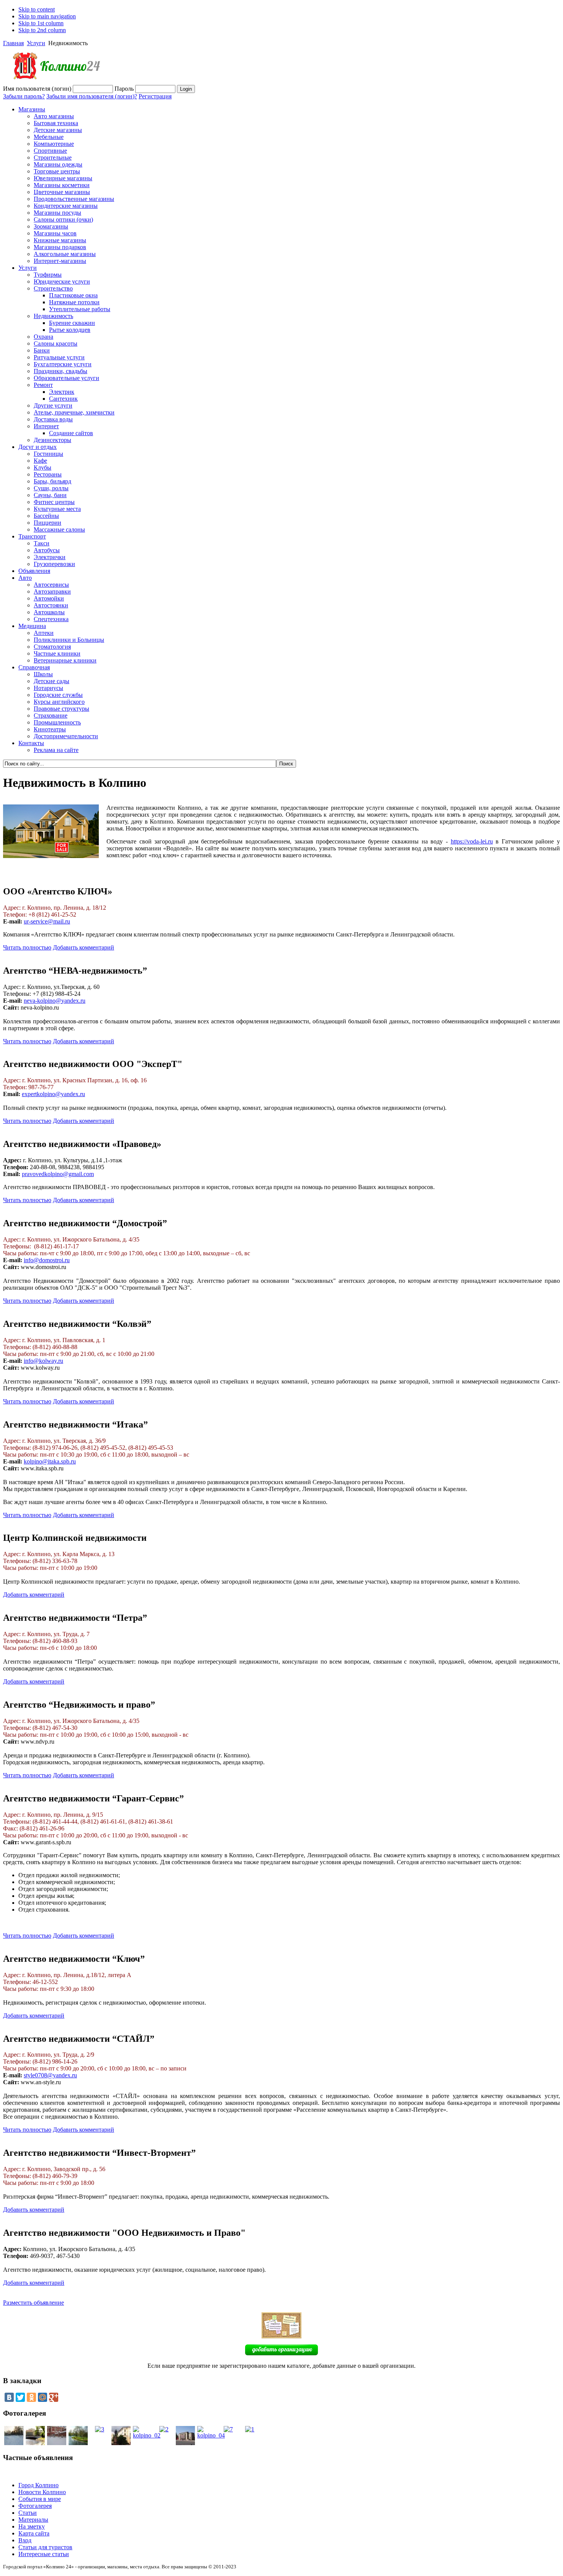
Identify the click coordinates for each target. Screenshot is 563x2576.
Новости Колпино (42, 2492)
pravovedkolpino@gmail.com (58, 1174)
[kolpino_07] (121, 2443)
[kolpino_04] (211, 2435)
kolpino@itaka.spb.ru (50, 1461)
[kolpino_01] (35, 2443)
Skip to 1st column (41, 23)
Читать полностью (27, 947)
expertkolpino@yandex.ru (53, 1094)
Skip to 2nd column (42, 30)
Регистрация (155, 96)
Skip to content (37, 9)
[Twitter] (20, 2397)
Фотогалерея (35, 2506)
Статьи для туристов (45, 2547)
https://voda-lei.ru (472, 841)
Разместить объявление (34, 2303)
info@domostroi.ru (47, 1260)
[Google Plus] (54, 2397)
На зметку (32, 2526)
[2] (164, 2429)
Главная (13, 43)
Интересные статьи (44, 2554)
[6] (57, 2443)
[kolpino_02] (147, 2435)
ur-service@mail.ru (47, 921)
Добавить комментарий (83, 947)
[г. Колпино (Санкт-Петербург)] (53, 83)
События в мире (40, 2499)
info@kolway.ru (43, 1361)
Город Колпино (38, 2485)
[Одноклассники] (31, 2397)
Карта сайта (34, 2533)
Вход (25, 2540)
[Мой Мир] (43, 2397)
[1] (250, 2429)
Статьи (28, 2513)
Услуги (36, 43)
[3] (100, 2429)
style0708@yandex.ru (50, 2075)
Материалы (33, 2520)
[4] (78, 2443)
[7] (14, 2443)
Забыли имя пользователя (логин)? (92, 96)
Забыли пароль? (24, 96)
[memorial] (185, 2443)
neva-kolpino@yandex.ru (55, 1001)
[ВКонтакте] (9, 2397)
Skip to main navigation (47, 16)
